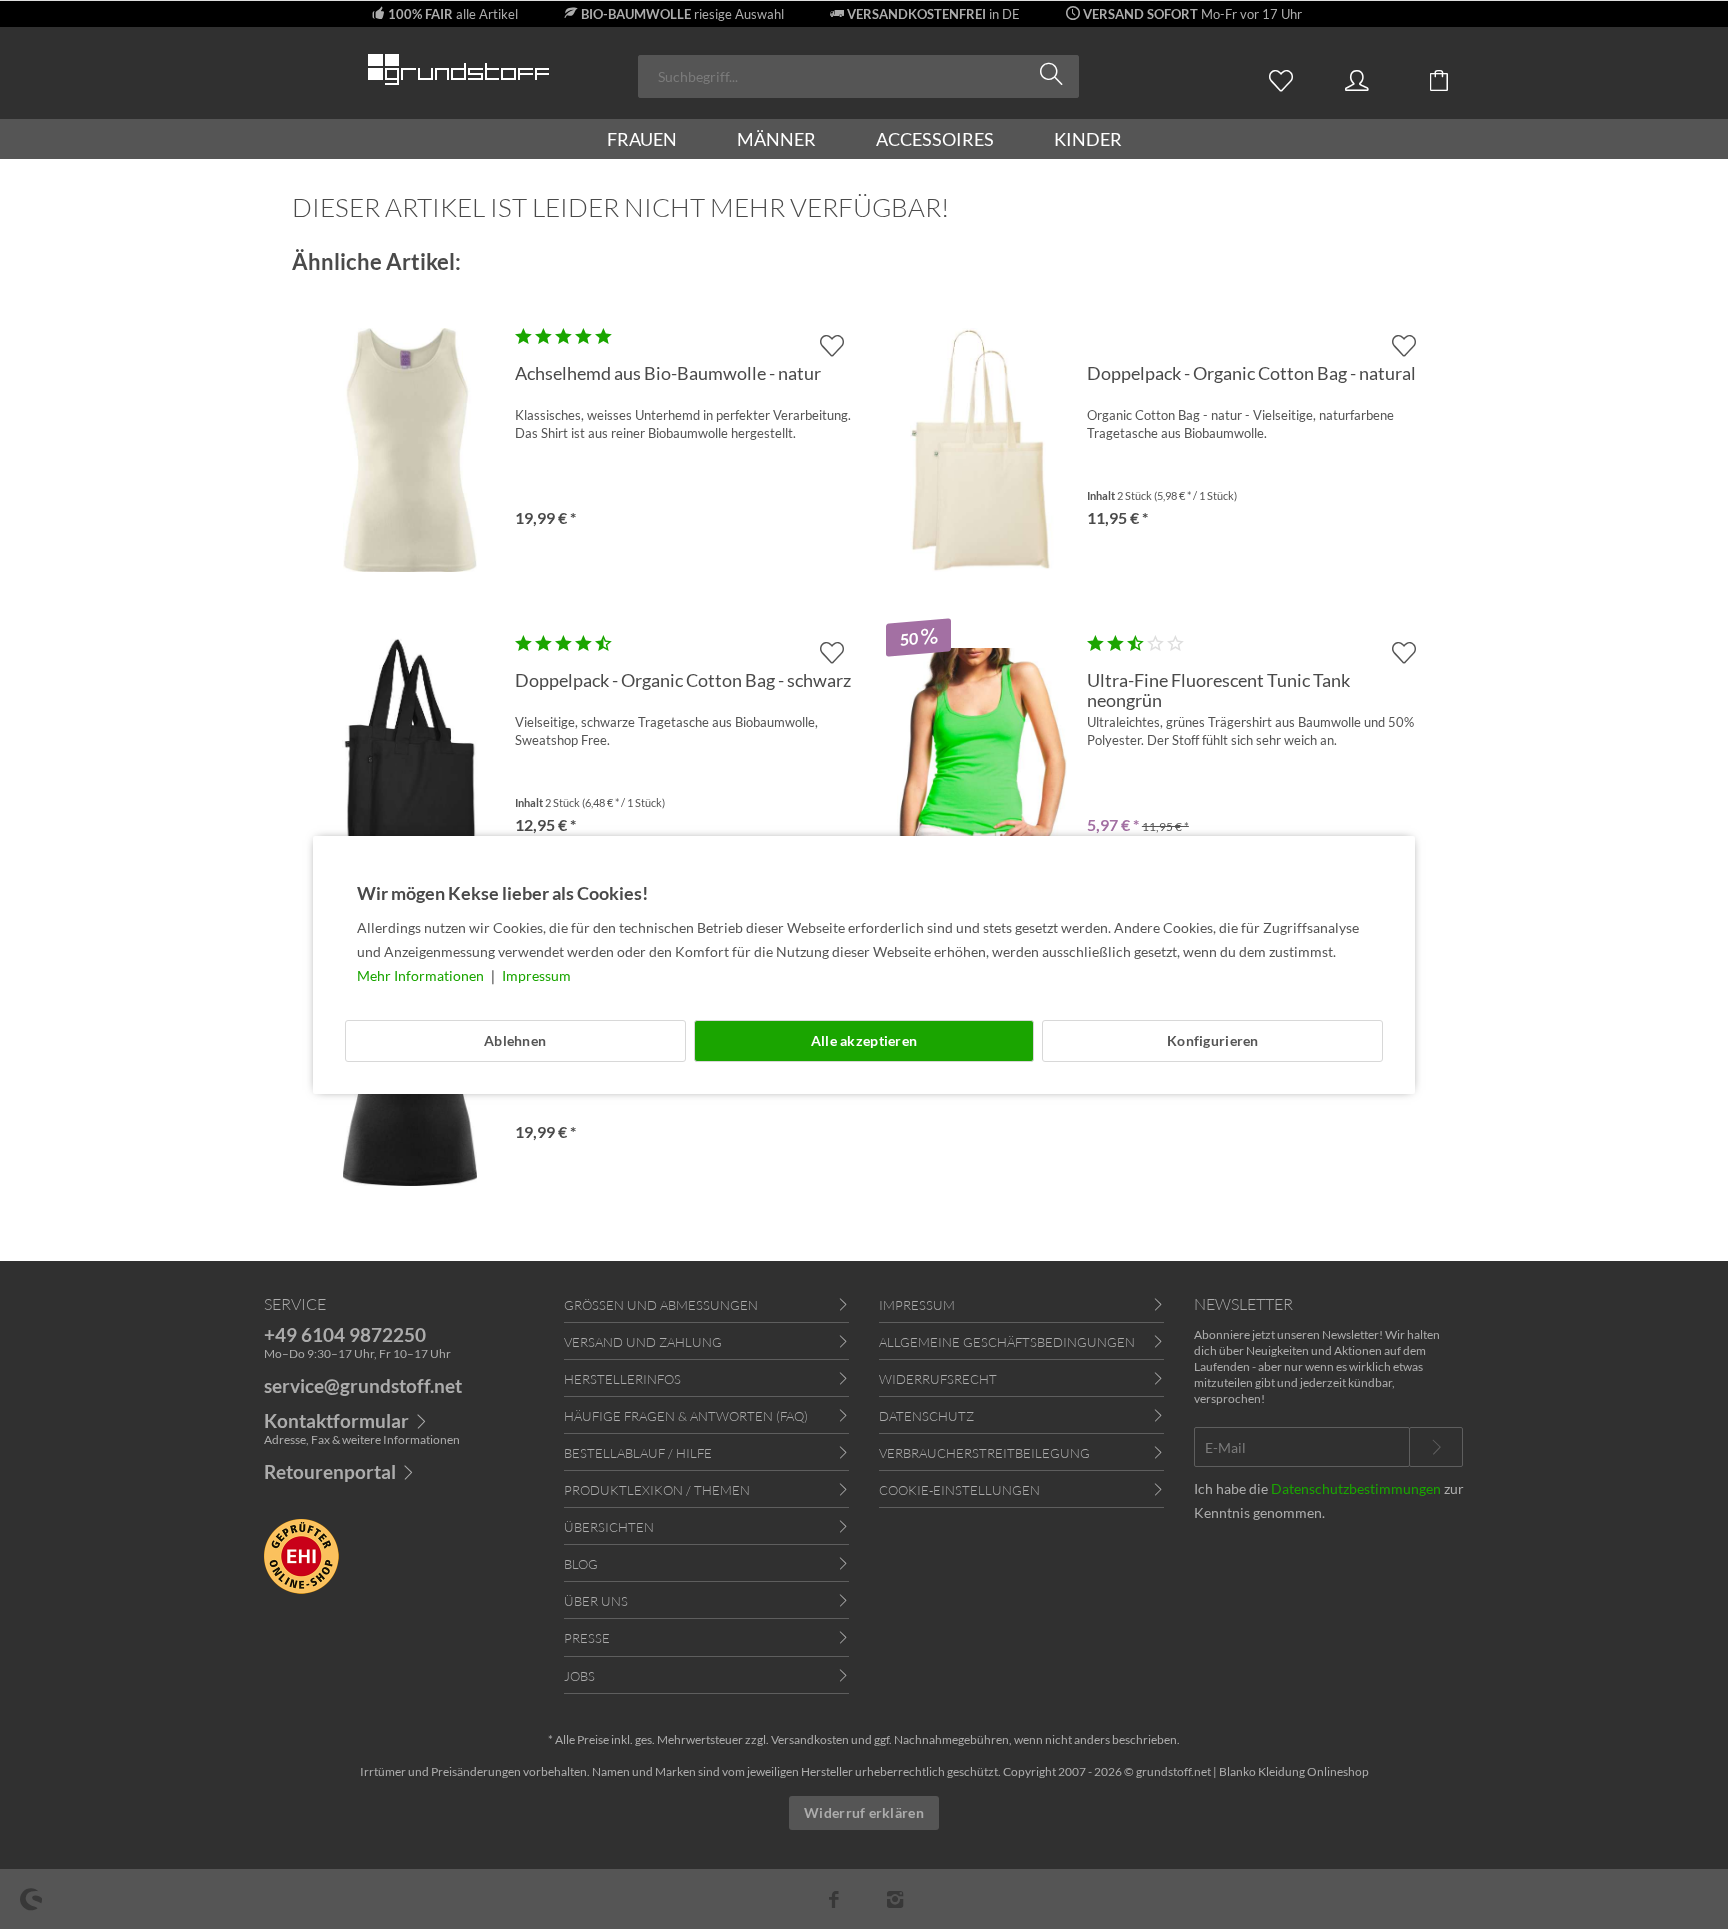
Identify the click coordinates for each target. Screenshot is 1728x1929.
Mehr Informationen (422, 975)
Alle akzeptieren (864, 1040)
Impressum (536, 975)
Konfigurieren (1213, 1040)
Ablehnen (515, 1040)
